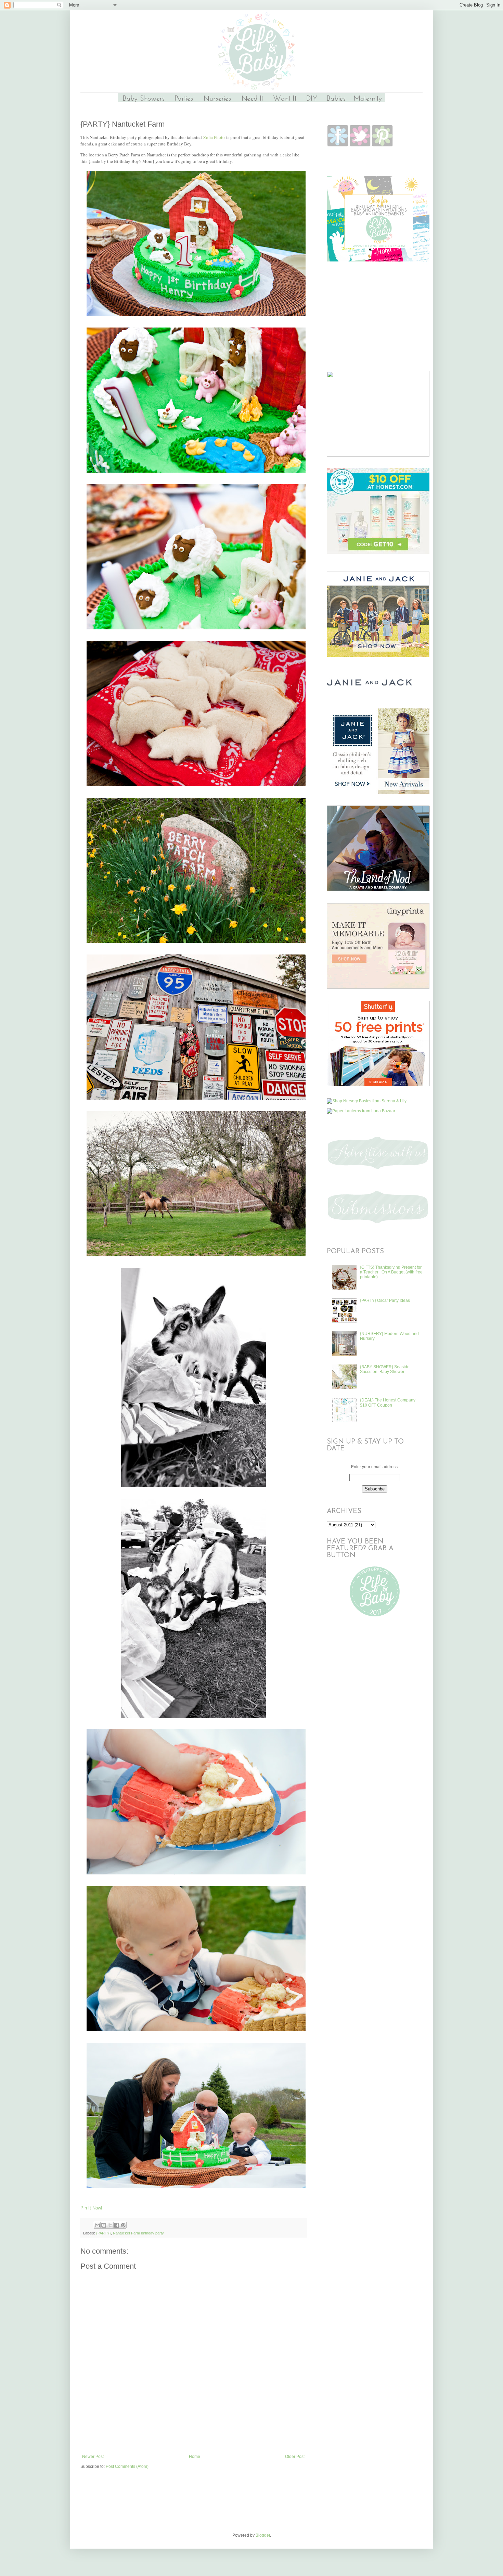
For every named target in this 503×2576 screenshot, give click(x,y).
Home (195, 2457)
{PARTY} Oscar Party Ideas (385, 1300)
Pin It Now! (91, 2208)
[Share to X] (110, 2225)
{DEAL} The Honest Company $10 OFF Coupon (388, 1402)
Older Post (295, 2457)
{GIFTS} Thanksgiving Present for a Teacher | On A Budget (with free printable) (391, 1272)
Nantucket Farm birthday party (138, 2233)
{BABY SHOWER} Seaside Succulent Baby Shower (385, 1369)
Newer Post (93, 2457)
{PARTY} (104, 2233)
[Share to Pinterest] (123, 2225)
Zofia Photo (214, 137)
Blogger (263, 2535)
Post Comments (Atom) (127, 2466)
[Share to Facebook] (117, 2225)
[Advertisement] (193, 2435)
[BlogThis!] (104, 2225)
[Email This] (97, 2225)
